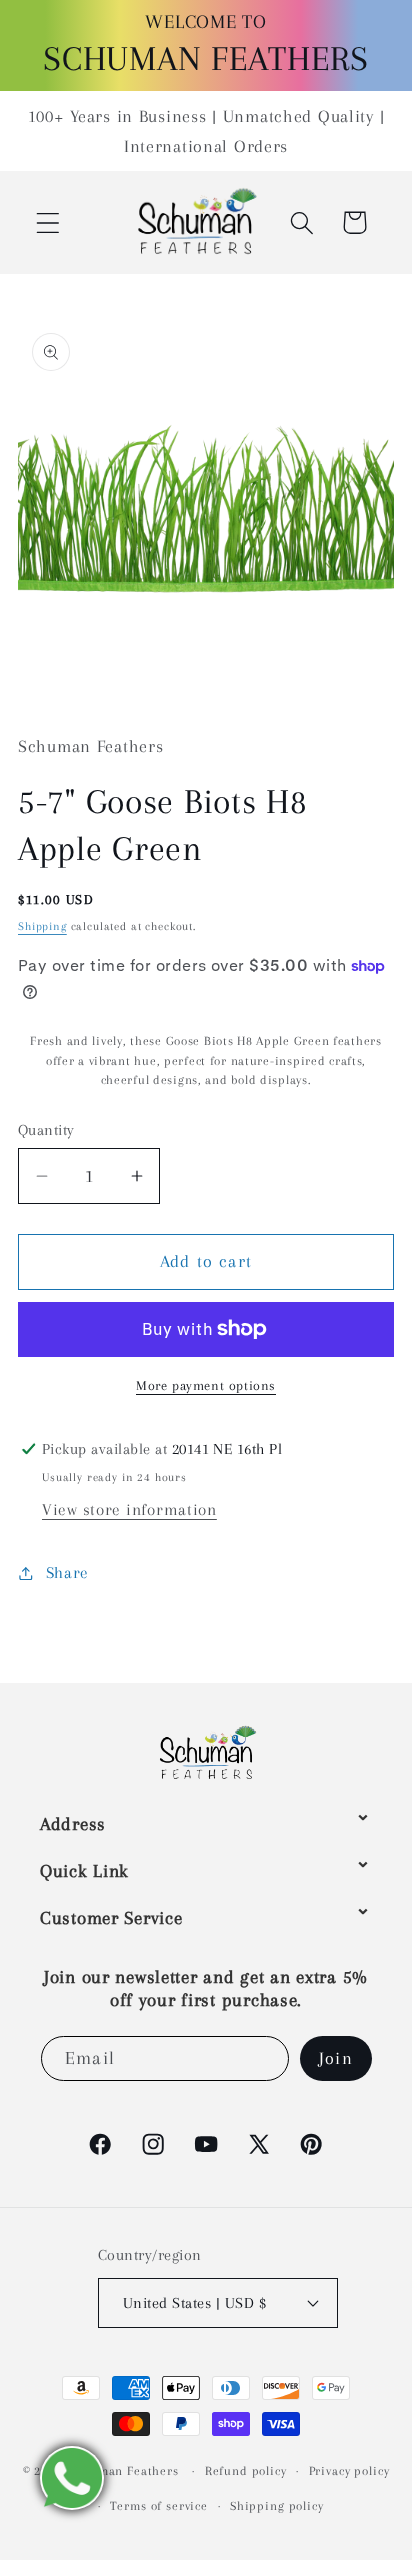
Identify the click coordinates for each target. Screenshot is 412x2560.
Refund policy (246, 2471)
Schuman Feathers (123, 2471)
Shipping (42, 926)
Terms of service (158, 2506)
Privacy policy (349, 2471)
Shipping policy (277, 2506)
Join (336, 2058)
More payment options (206, 1385)
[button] (48, 222)
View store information (129, 1509)
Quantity (46, 1130)
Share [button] (67, 1572)
